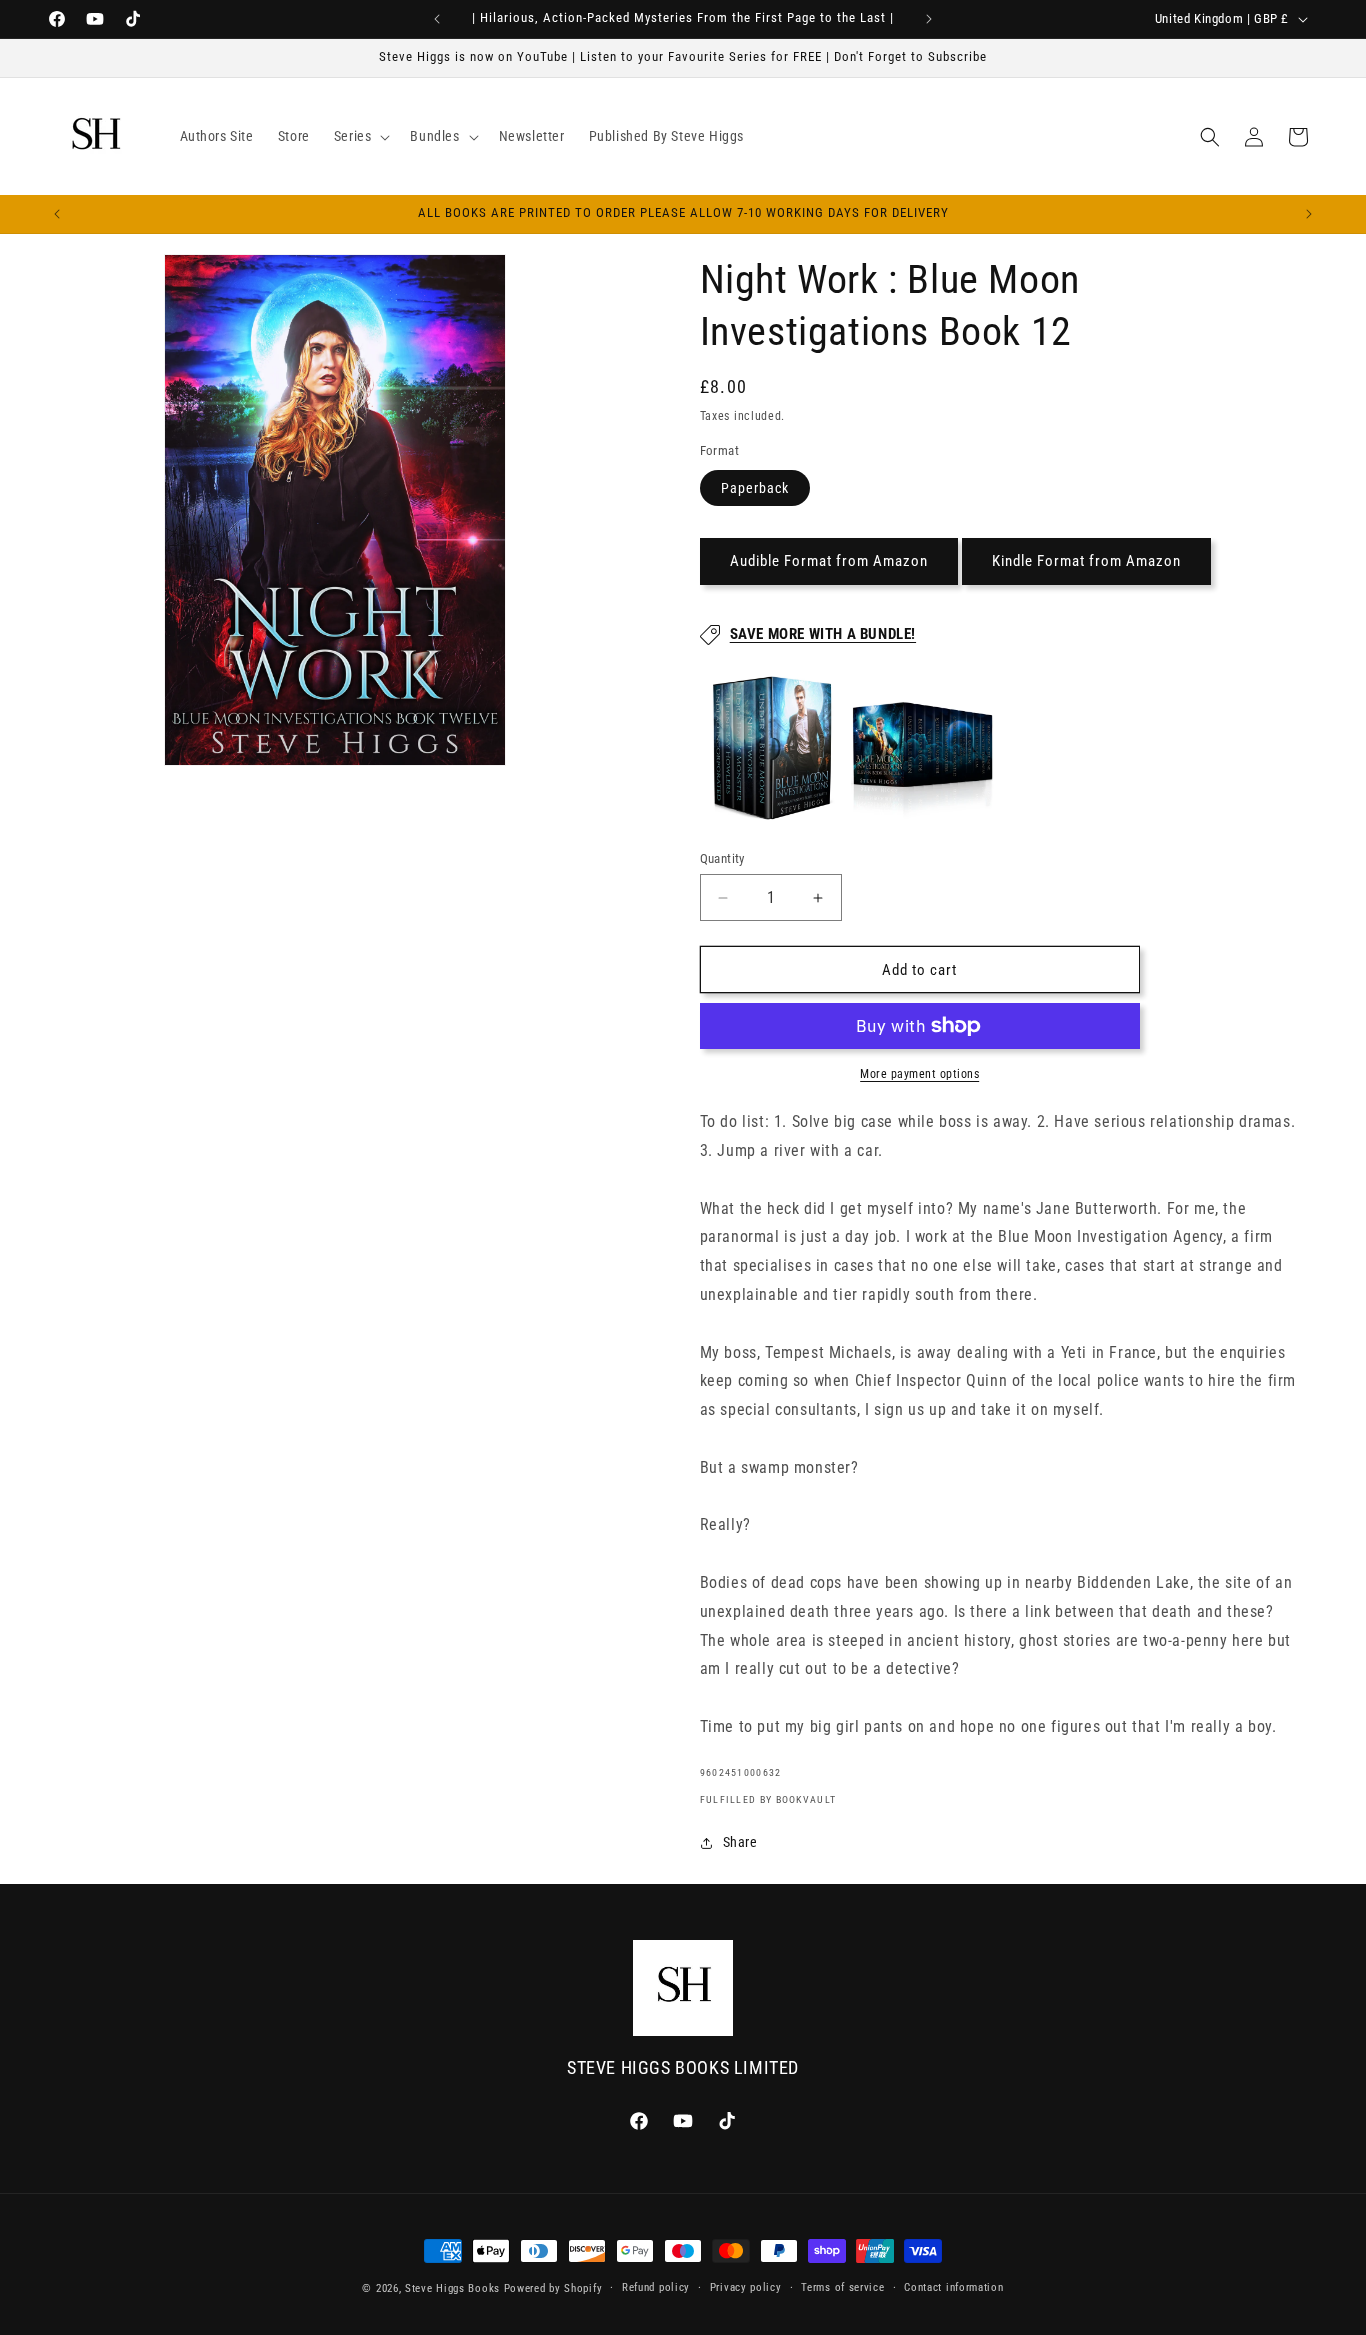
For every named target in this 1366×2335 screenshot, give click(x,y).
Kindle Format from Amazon (1086, 562)
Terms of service (842, 2287)
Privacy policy (746, 2287)
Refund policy (656, 2287)
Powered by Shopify (553, 2288)
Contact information (953, 2287)
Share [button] (740, 1842)
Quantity (722, 858)
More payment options (919, 1074)
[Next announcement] (929, 19)
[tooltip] (773, 748)
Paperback (755, 488)
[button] (360, 136)
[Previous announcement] (437, 19)
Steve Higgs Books (452, 2288)
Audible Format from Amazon (829, 562)
